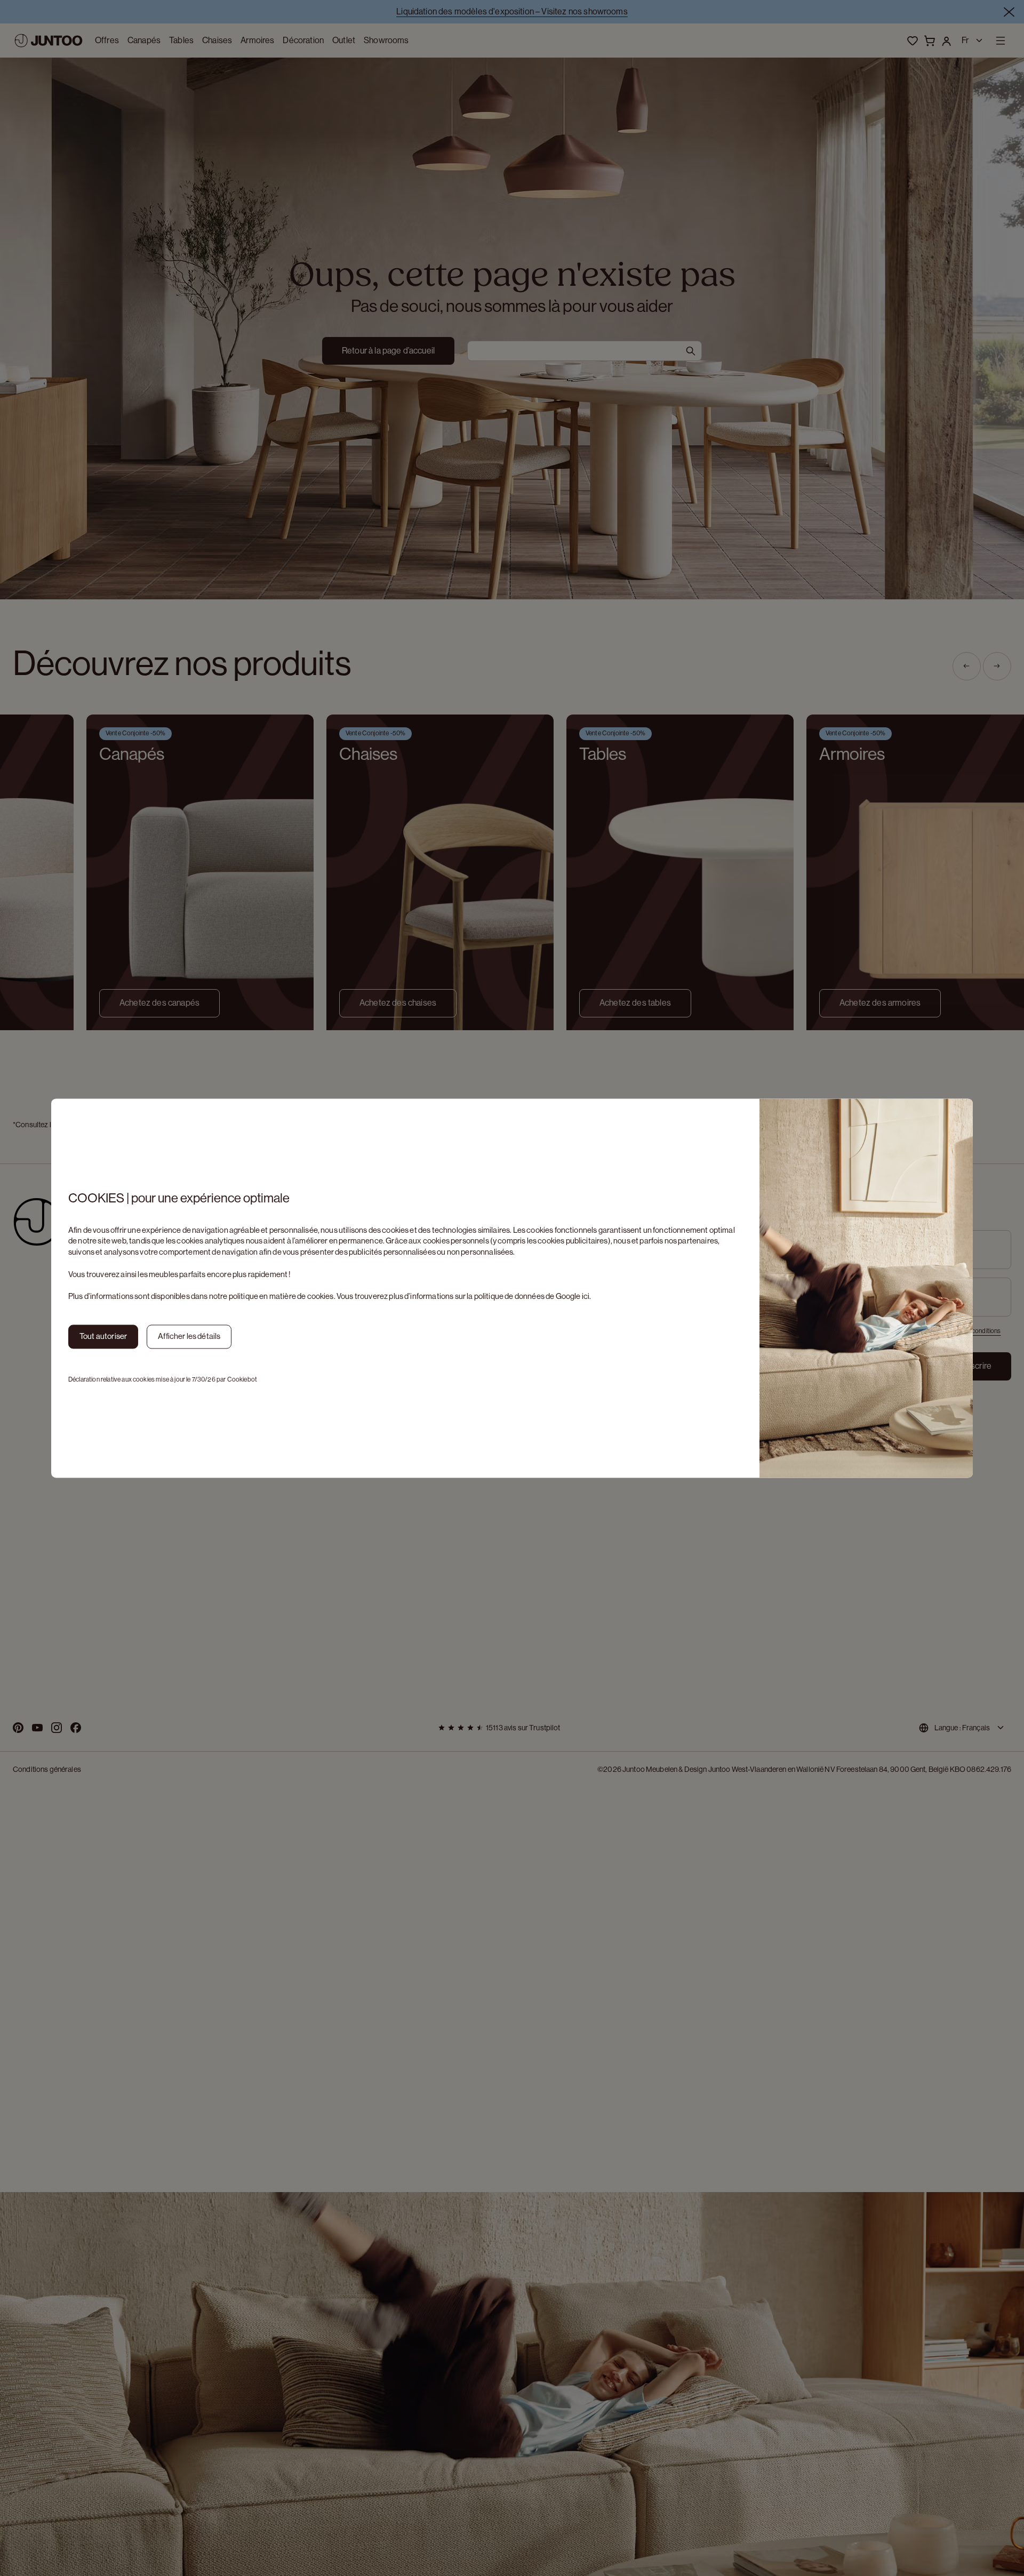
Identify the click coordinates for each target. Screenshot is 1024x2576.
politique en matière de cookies (281, 1297)
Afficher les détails (189, 1336)
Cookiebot (242, 1379)
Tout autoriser (103, 1336)
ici (586, 1297)
